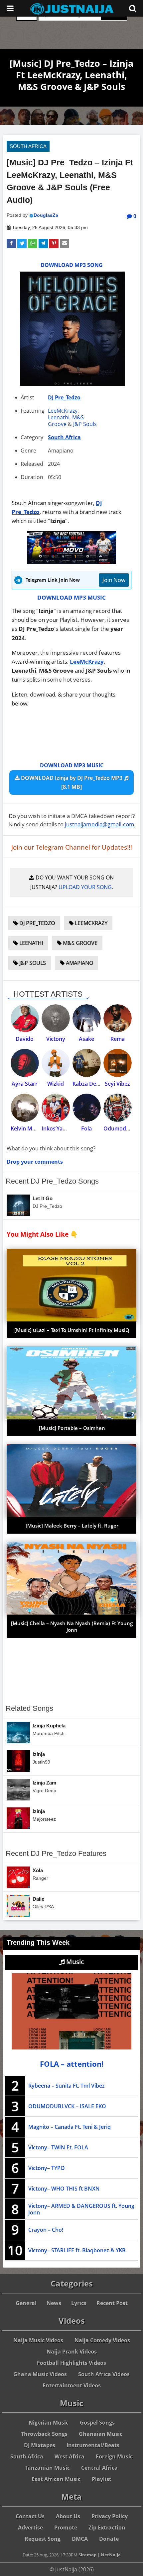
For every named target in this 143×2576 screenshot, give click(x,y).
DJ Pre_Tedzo (64, 397)
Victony (56, 1039)
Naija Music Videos (38, 2340)
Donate (109, 2539)
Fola (86, 1128)
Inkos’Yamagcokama (68, 1128)
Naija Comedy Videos (102, 2340)
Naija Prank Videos (72, 2352)
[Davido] (25, 1018)
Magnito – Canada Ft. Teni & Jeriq (70, 2127)
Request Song (43, 2539)
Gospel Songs (97, 2423)
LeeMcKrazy (63, 411)
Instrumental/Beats (93, 2445)
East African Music (56, 2479)
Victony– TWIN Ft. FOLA (58, 2147)
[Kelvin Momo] (25, 1108)
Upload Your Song (85, 887)
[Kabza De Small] (87, 1063)
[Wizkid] (56, 1063)
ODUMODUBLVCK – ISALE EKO (67, 2106)
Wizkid (56, 1084)
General (26, 2303)
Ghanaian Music (101, 2434)
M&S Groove (66, 421)
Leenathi (59, 417)
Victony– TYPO (47, 2168)
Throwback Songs (44, 2434)
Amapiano (79, 963)
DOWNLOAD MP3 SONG (72, 265)
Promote (66, 2528)
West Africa (70, 2456)
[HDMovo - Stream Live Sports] (72, 562)
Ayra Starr (25, 1084)
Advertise (30, 2528)
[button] (11, 244)
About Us (68, 2516)
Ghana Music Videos (40, 2374)
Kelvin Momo (27, 1128)
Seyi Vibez (117, 1084)
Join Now (114, 580)
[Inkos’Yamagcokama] (56, 1108)
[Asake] (87, 1018)
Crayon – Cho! (46, 2230)
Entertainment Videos (72, 2385)
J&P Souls (85, 424)
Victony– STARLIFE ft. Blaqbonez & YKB (77, 2250)
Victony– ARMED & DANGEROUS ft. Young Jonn (81, 2209)
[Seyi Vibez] (118, 1063)
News (54, 2303)
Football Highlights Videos (71, 2363)
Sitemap (87, 2555)
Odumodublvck (123, 1128)
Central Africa (99, 2468)
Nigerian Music (49, 2423)
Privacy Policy (110, 2516)
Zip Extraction (107, 2528)
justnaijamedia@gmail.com (100, 824)
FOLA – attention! (72, 2064)
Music (74, 1962)
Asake (86, 1039)
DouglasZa (46, 215)
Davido (25, 1039)
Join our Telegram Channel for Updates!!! (72, 847)
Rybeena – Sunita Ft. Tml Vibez (67, 2086)
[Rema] (118, 1018)
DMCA (80, 2539)
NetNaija (111, 2555)
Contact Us (30, 2516)
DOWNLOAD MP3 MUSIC (71, 597)
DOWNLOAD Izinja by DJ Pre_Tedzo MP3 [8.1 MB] (72, 782)
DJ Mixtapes (40, 2445)
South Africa (28, 146)
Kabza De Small (92, 1084)
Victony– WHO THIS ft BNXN (64, 2189)
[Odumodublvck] (118, 1108)
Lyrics (79, 2303)
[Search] (133, 8)
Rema (118, 1039)
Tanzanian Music (48, 2468)
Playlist (102, 2479)
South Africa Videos (104, 2374)
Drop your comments (35, 1162)
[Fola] (87, 1108)
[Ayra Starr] (25, 1063)
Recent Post (112, 2303)
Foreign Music (114, 2456)
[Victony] (56, 1018)
